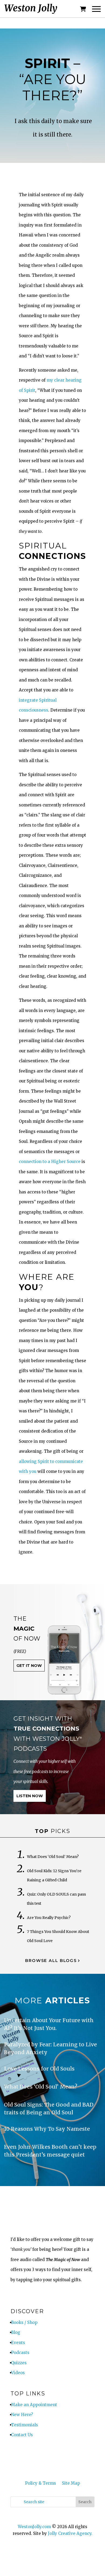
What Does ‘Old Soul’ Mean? (53, 1857)
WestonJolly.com (34, 2527)
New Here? (22, 2415)
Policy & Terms (41, 2483)
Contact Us (22, 2435)
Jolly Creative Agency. (70, 2533)
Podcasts (20, 2353)
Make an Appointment (34, 2405)
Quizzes (19, 2363)
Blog (16, 2332)
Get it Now (29, 1666)
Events (18, 2343)
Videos (18, 2373)
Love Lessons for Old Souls (39, 2069)
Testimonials (24, 2425)
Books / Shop (24, 2322)
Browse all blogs (51, 1960)
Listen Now (30, 1796)
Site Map (71, 2483)
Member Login (36, 2457)
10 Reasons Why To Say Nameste (47, 2129)
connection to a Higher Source (50, 1162)
